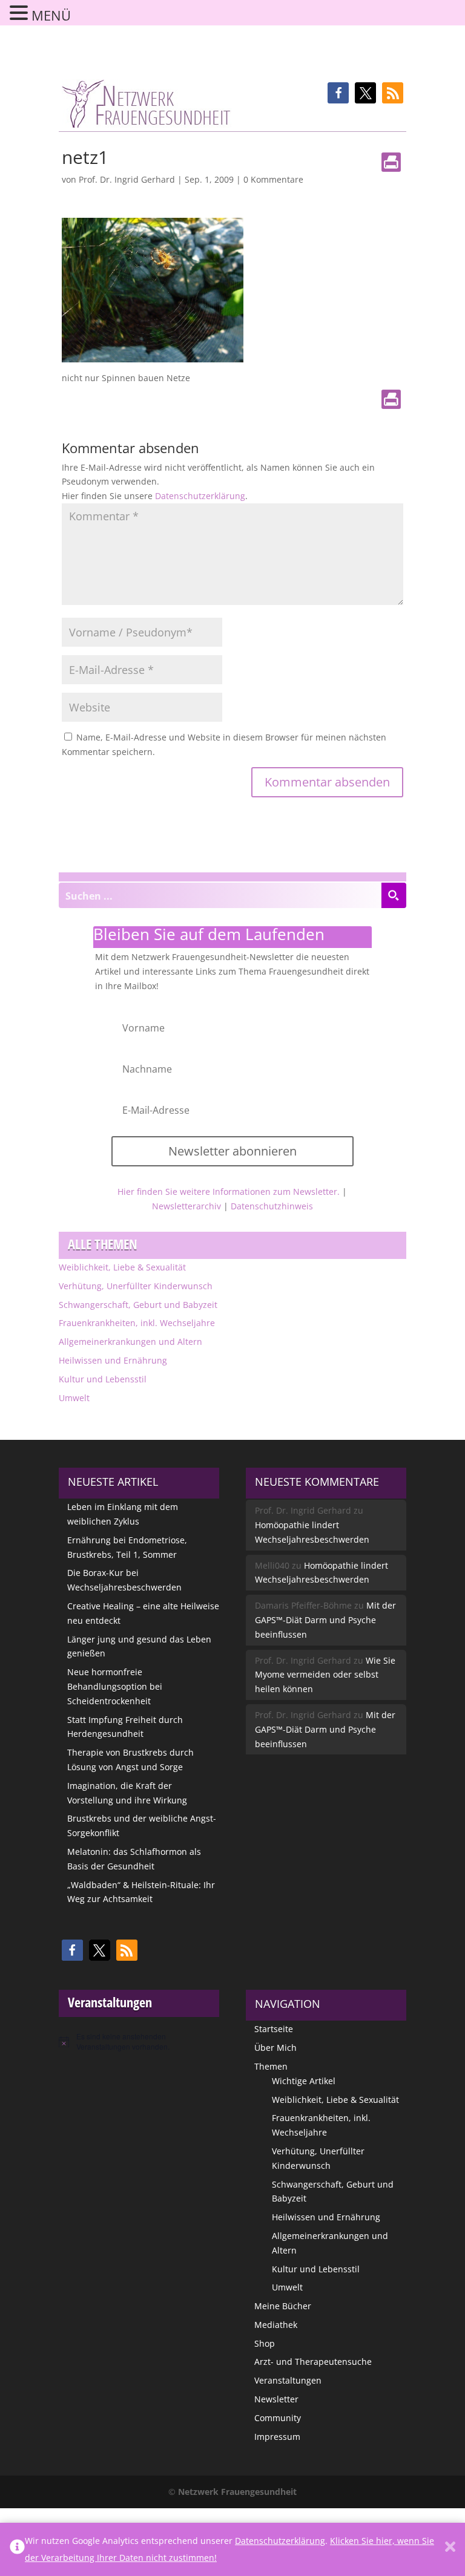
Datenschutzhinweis (272, 1206)
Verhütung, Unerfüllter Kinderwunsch (136, 1286)
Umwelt (74, 1398)
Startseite (274, 2029)
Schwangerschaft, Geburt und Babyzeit (138, 1305)
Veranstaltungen (288, 2380)
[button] (338, 93)
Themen (271, 2066)
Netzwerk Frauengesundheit (237, 2492)
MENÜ (51, 15)
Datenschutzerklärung (200, 496)
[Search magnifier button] (394, 895)
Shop (265, 2343)
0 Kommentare (273, 179)
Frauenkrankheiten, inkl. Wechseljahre (137, 1323)
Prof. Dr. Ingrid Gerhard (127, 179)
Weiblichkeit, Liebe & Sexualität (122, 1267)
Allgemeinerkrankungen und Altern (130, 1342)
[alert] (139, 2042)
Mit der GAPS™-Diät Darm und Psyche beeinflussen (325, 1620)
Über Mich (275, 2048)
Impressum (277, 2437)
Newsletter (276, 2399)
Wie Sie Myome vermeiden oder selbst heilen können (325, 1675)
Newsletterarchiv (186, 1206)
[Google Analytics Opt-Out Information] (17, 2549)
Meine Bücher (283, 2306)
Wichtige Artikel (304, 2081)
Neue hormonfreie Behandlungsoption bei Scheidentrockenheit (115, 1686)
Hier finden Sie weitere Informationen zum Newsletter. (229, 1192)
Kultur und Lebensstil (103, 1379)
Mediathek (276, 2325)
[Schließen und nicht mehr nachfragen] (450, 2549)
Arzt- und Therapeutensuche (313, 2362)
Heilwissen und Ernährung (113, 1360)
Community (278, 2418)
